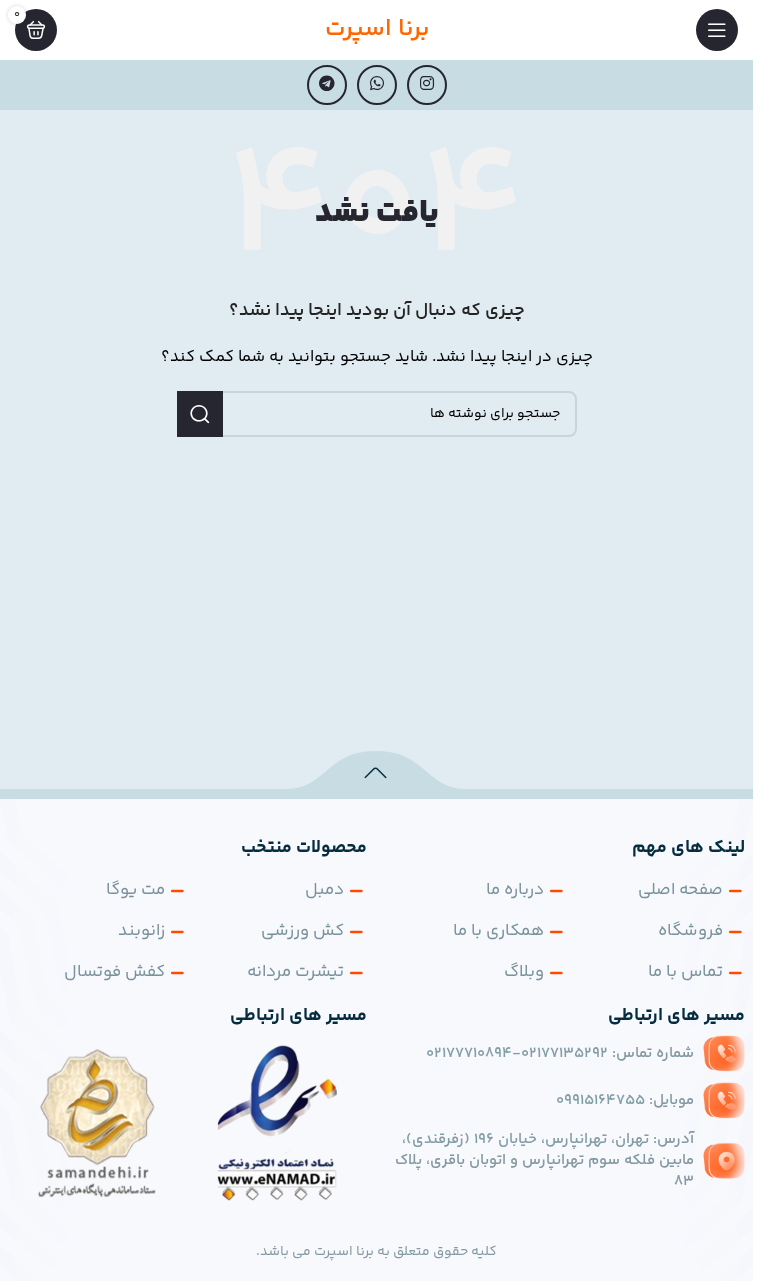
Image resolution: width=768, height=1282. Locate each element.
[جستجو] (200, 414)
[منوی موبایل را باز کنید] (717, 30)
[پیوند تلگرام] (327, 85)
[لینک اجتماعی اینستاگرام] (427, 85)
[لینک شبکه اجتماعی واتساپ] (377, 85)
